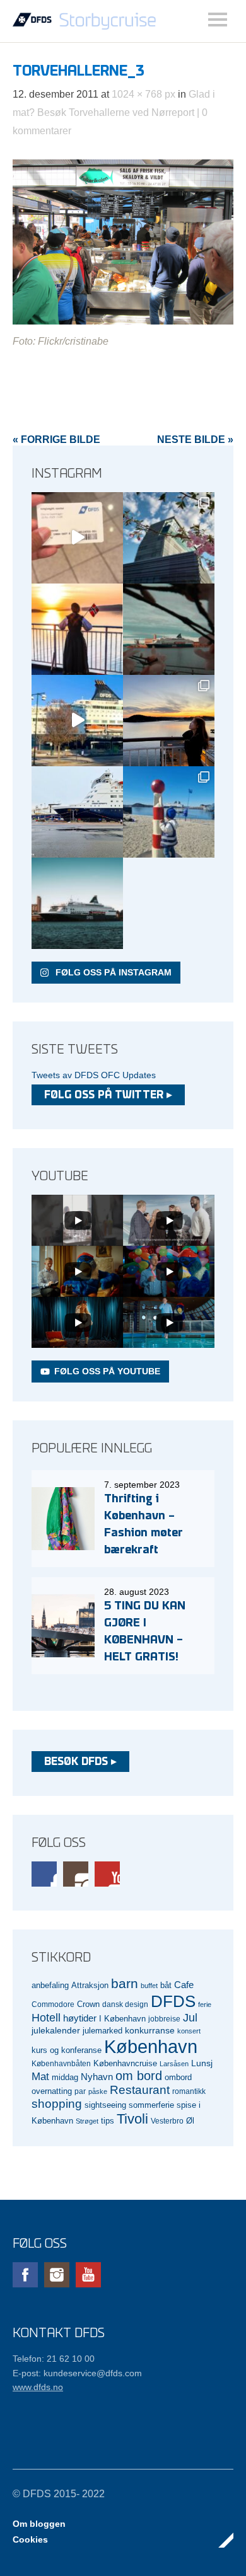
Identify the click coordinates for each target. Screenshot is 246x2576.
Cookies (30, 2539)
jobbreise (164, 2019)
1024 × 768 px (143, 94)
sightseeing (105, 2105)
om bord (139, 2076)
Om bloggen (39, 2524)
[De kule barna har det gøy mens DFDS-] (169, 812)
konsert (189, 2031)
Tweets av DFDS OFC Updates (94, 1075)
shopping (57, 2104)
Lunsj (202, 2063)
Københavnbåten (61, 2063)
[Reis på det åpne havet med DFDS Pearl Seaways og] (77, 903)
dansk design (125, 2004)
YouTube (107, 1874)
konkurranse (150, 2030)
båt (166, 1986)
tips (108, 2121)
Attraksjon (90, 1986)
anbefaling (50, 1986)
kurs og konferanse (67, 2050)
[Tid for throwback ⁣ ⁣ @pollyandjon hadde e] (169, 721)
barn (125, 1984)
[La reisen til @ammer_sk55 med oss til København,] (77, 538)
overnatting (52, 2091)
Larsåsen (174, 2064)
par (80, 2091)
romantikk (189, 2091)
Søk (218, 20)
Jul (190, 2018)
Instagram (76, 1874)
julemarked (102, 2031)
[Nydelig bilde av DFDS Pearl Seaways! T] (169, 629)
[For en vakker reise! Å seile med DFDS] (77, 721)
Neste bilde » (195, 440)
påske (98, 2091)
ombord (178, 2078)
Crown (88, 2004)
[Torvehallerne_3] (123, 321)
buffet (149, 1986)
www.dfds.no (38, 2387)
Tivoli (132, 2119)
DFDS (173, 2001)
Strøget (87, 2121)
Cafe (184, 1985)
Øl (190, 2121)
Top (220, 2540)
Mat (40, 2077)
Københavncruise (125, 2064)
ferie (205, 2004)
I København (122, 2019)
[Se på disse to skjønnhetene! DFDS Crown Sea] (77, 812)
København (151, 2046)
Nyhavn (97, 2077)
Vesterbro (167, 2121)
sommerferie (151, 2105)
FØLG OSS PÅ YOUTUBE (107, 1371)
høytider (80, 2018)
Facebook (44, 1874)
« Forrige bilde (56, 440)
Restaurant (140, 2090)
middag (65, 2077)
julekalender (56, 2030)
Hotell (46, 2018)
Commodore (53, 2004)
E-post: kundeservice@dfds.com (77, 2373)
